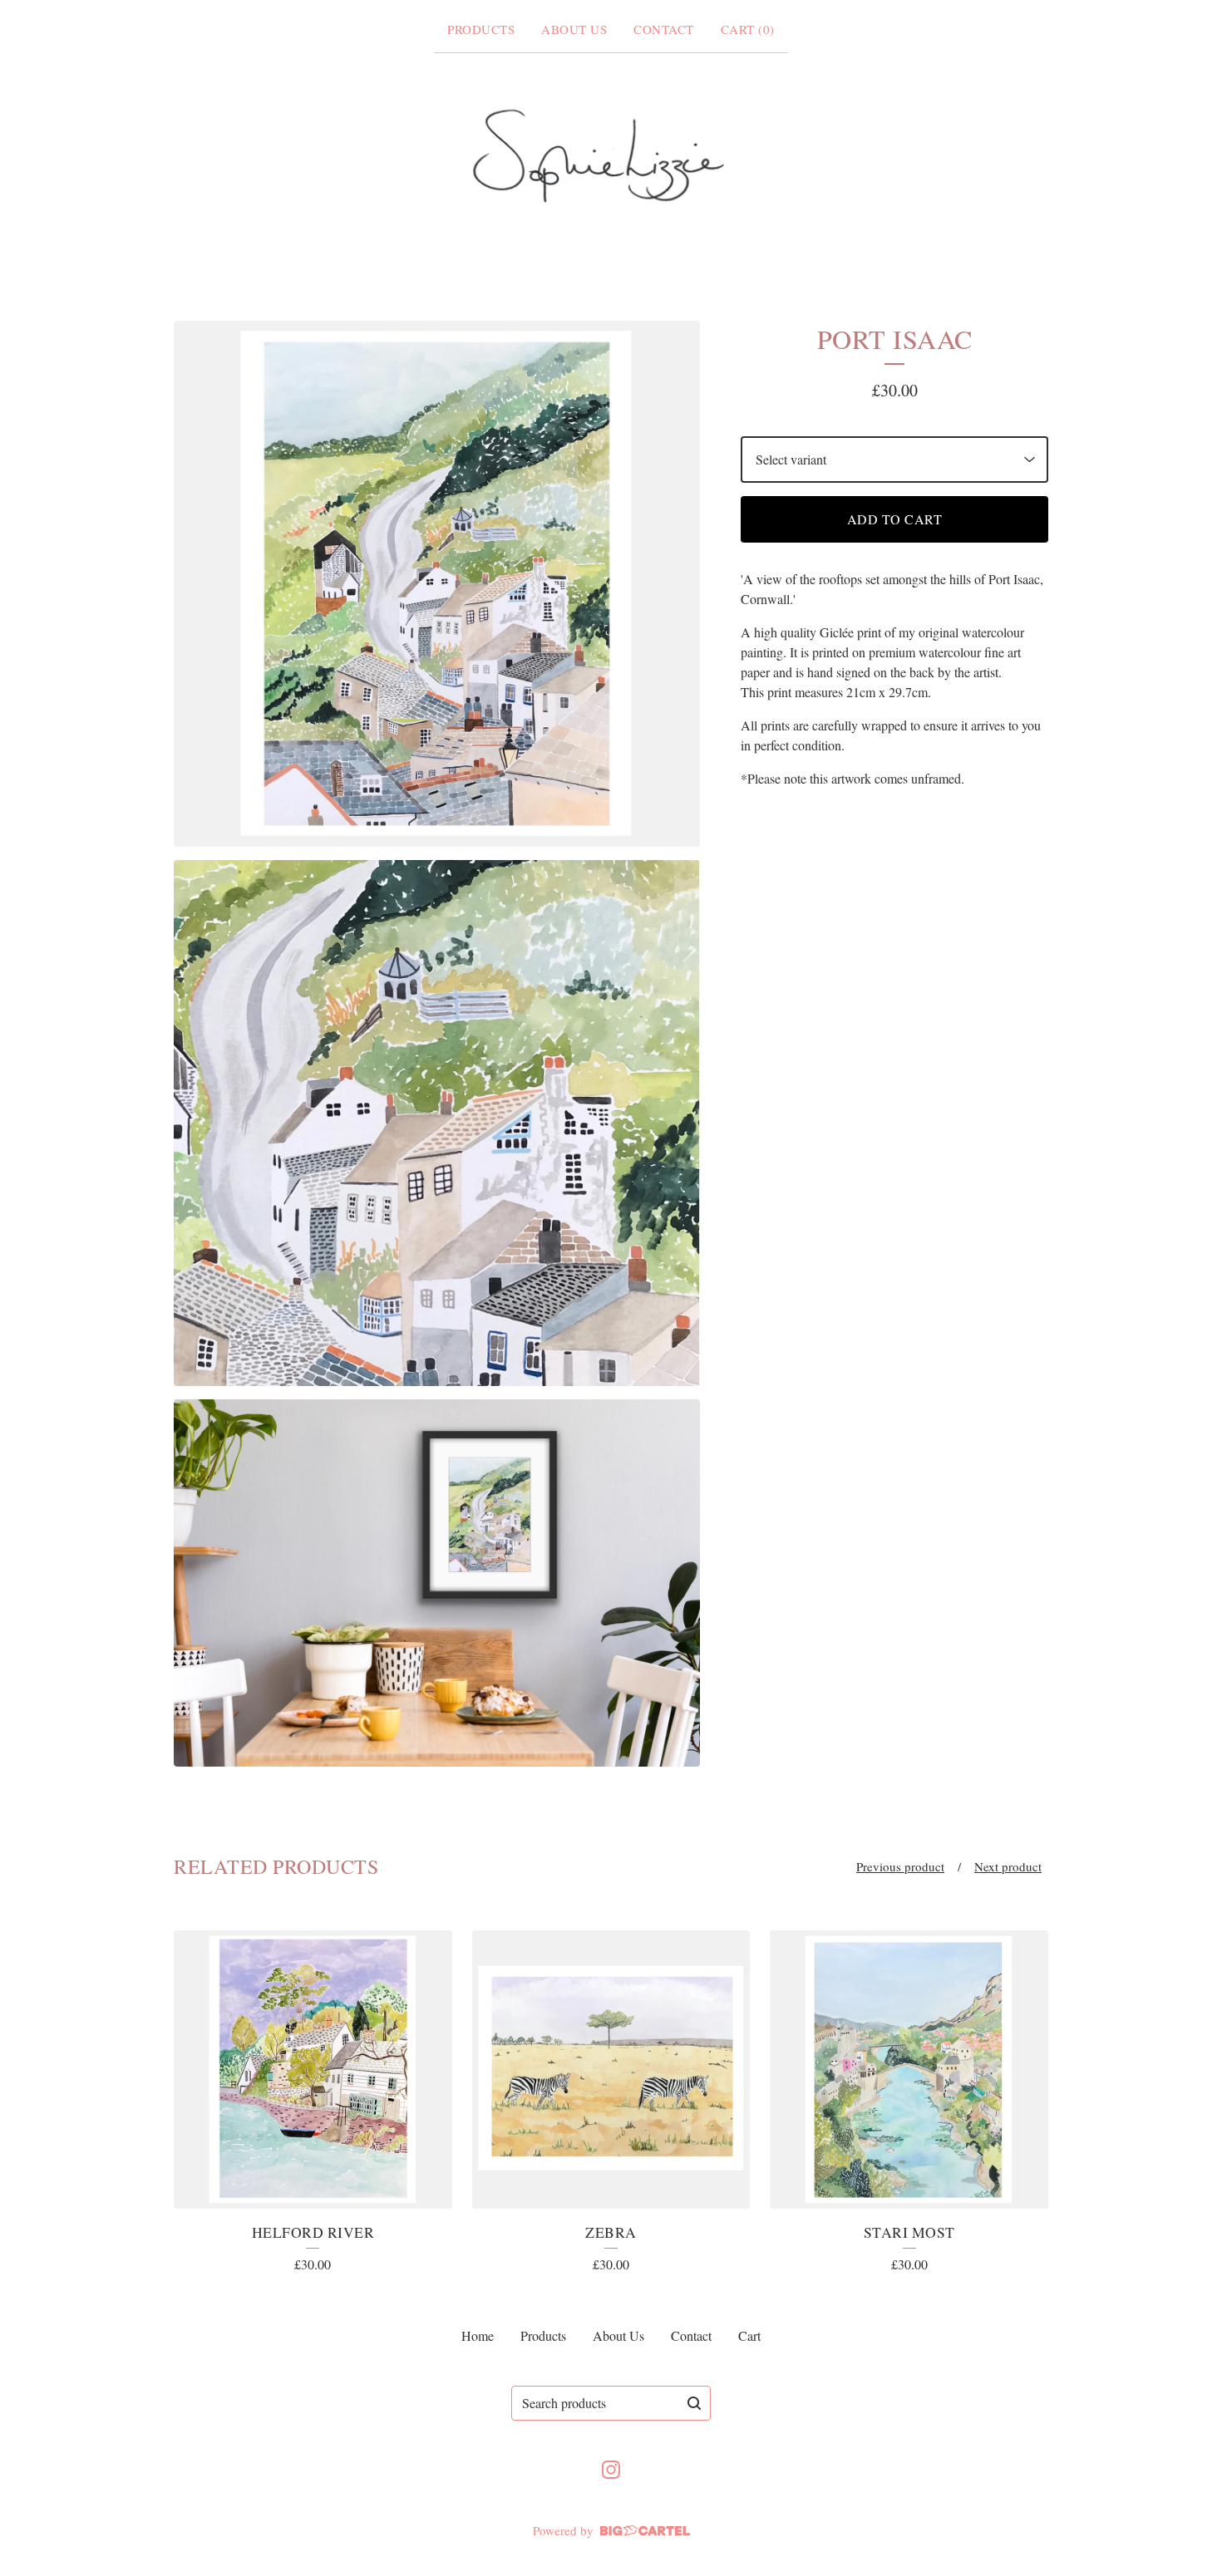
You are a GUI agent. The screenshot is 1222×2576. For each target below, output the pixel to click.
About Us (574, 29)
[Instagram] (611, 2470)
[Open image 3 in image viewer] (437, 1583)
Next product (1008, 1866)
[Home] (611, 157)
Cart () (748, 29)
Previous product (900, 1866)
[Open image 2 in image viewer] (437, 1123)
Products (481, 29)
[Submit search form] (694, 2403)
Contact (664, 29)
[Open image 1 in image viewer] (437, 584)
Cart (749, 2335)
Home (478, 2335)
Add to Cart (895, 519)
